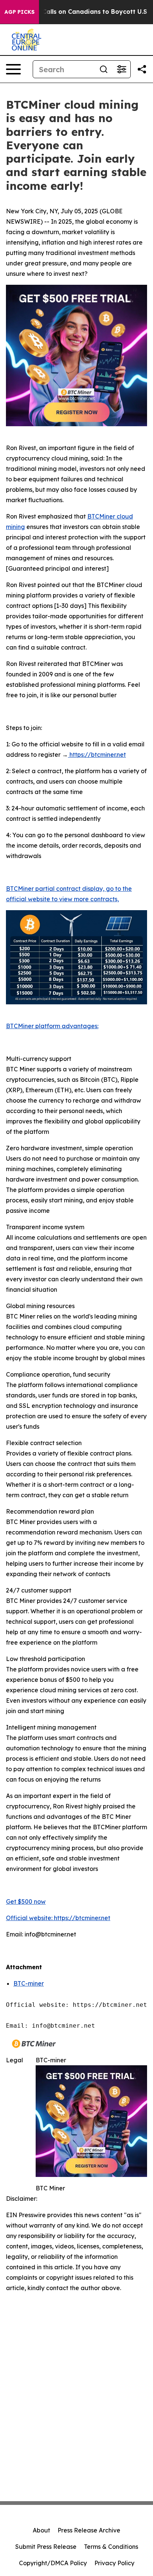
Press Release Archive (89, 2530)
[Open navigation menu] (13, 69)
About (41, 2530)
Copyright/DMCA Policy (53, 2563)
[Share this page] (142, 69)
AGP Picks (19, 12)
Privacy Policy (114, 2563)
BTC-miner (29, 1983)
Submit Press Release (46, 2547)
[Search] (104, 69)
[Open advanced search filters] (121, 69)
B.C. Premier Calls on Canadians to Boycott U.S (75, 12)
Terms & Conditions (111, 2547)
